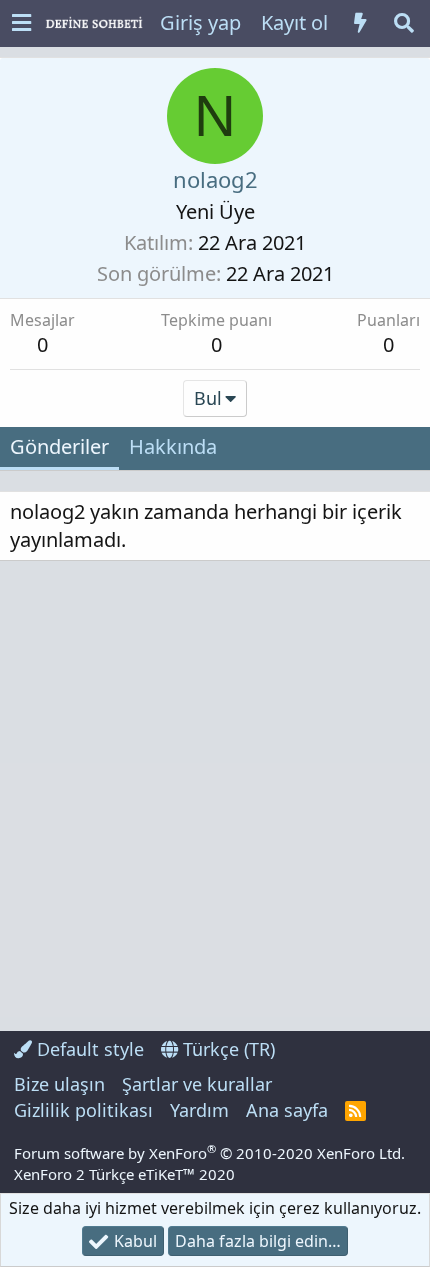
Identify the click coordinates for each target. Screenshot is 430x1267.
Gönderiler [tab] (59, 446)
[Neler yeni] (360, 23)
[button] (21, 23)
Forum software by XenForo (209, 1153)
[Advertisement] (215, 796)
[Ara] (404, 23)
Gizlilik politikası (83, 1110)
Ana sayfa (287, 1110)
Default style (88, 1049)
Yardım (199, 1110)
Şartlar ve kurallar (197, 1084)
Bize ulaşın (59, 1084)
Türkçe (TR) (226, 1049)
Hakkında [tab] (173, 446)
